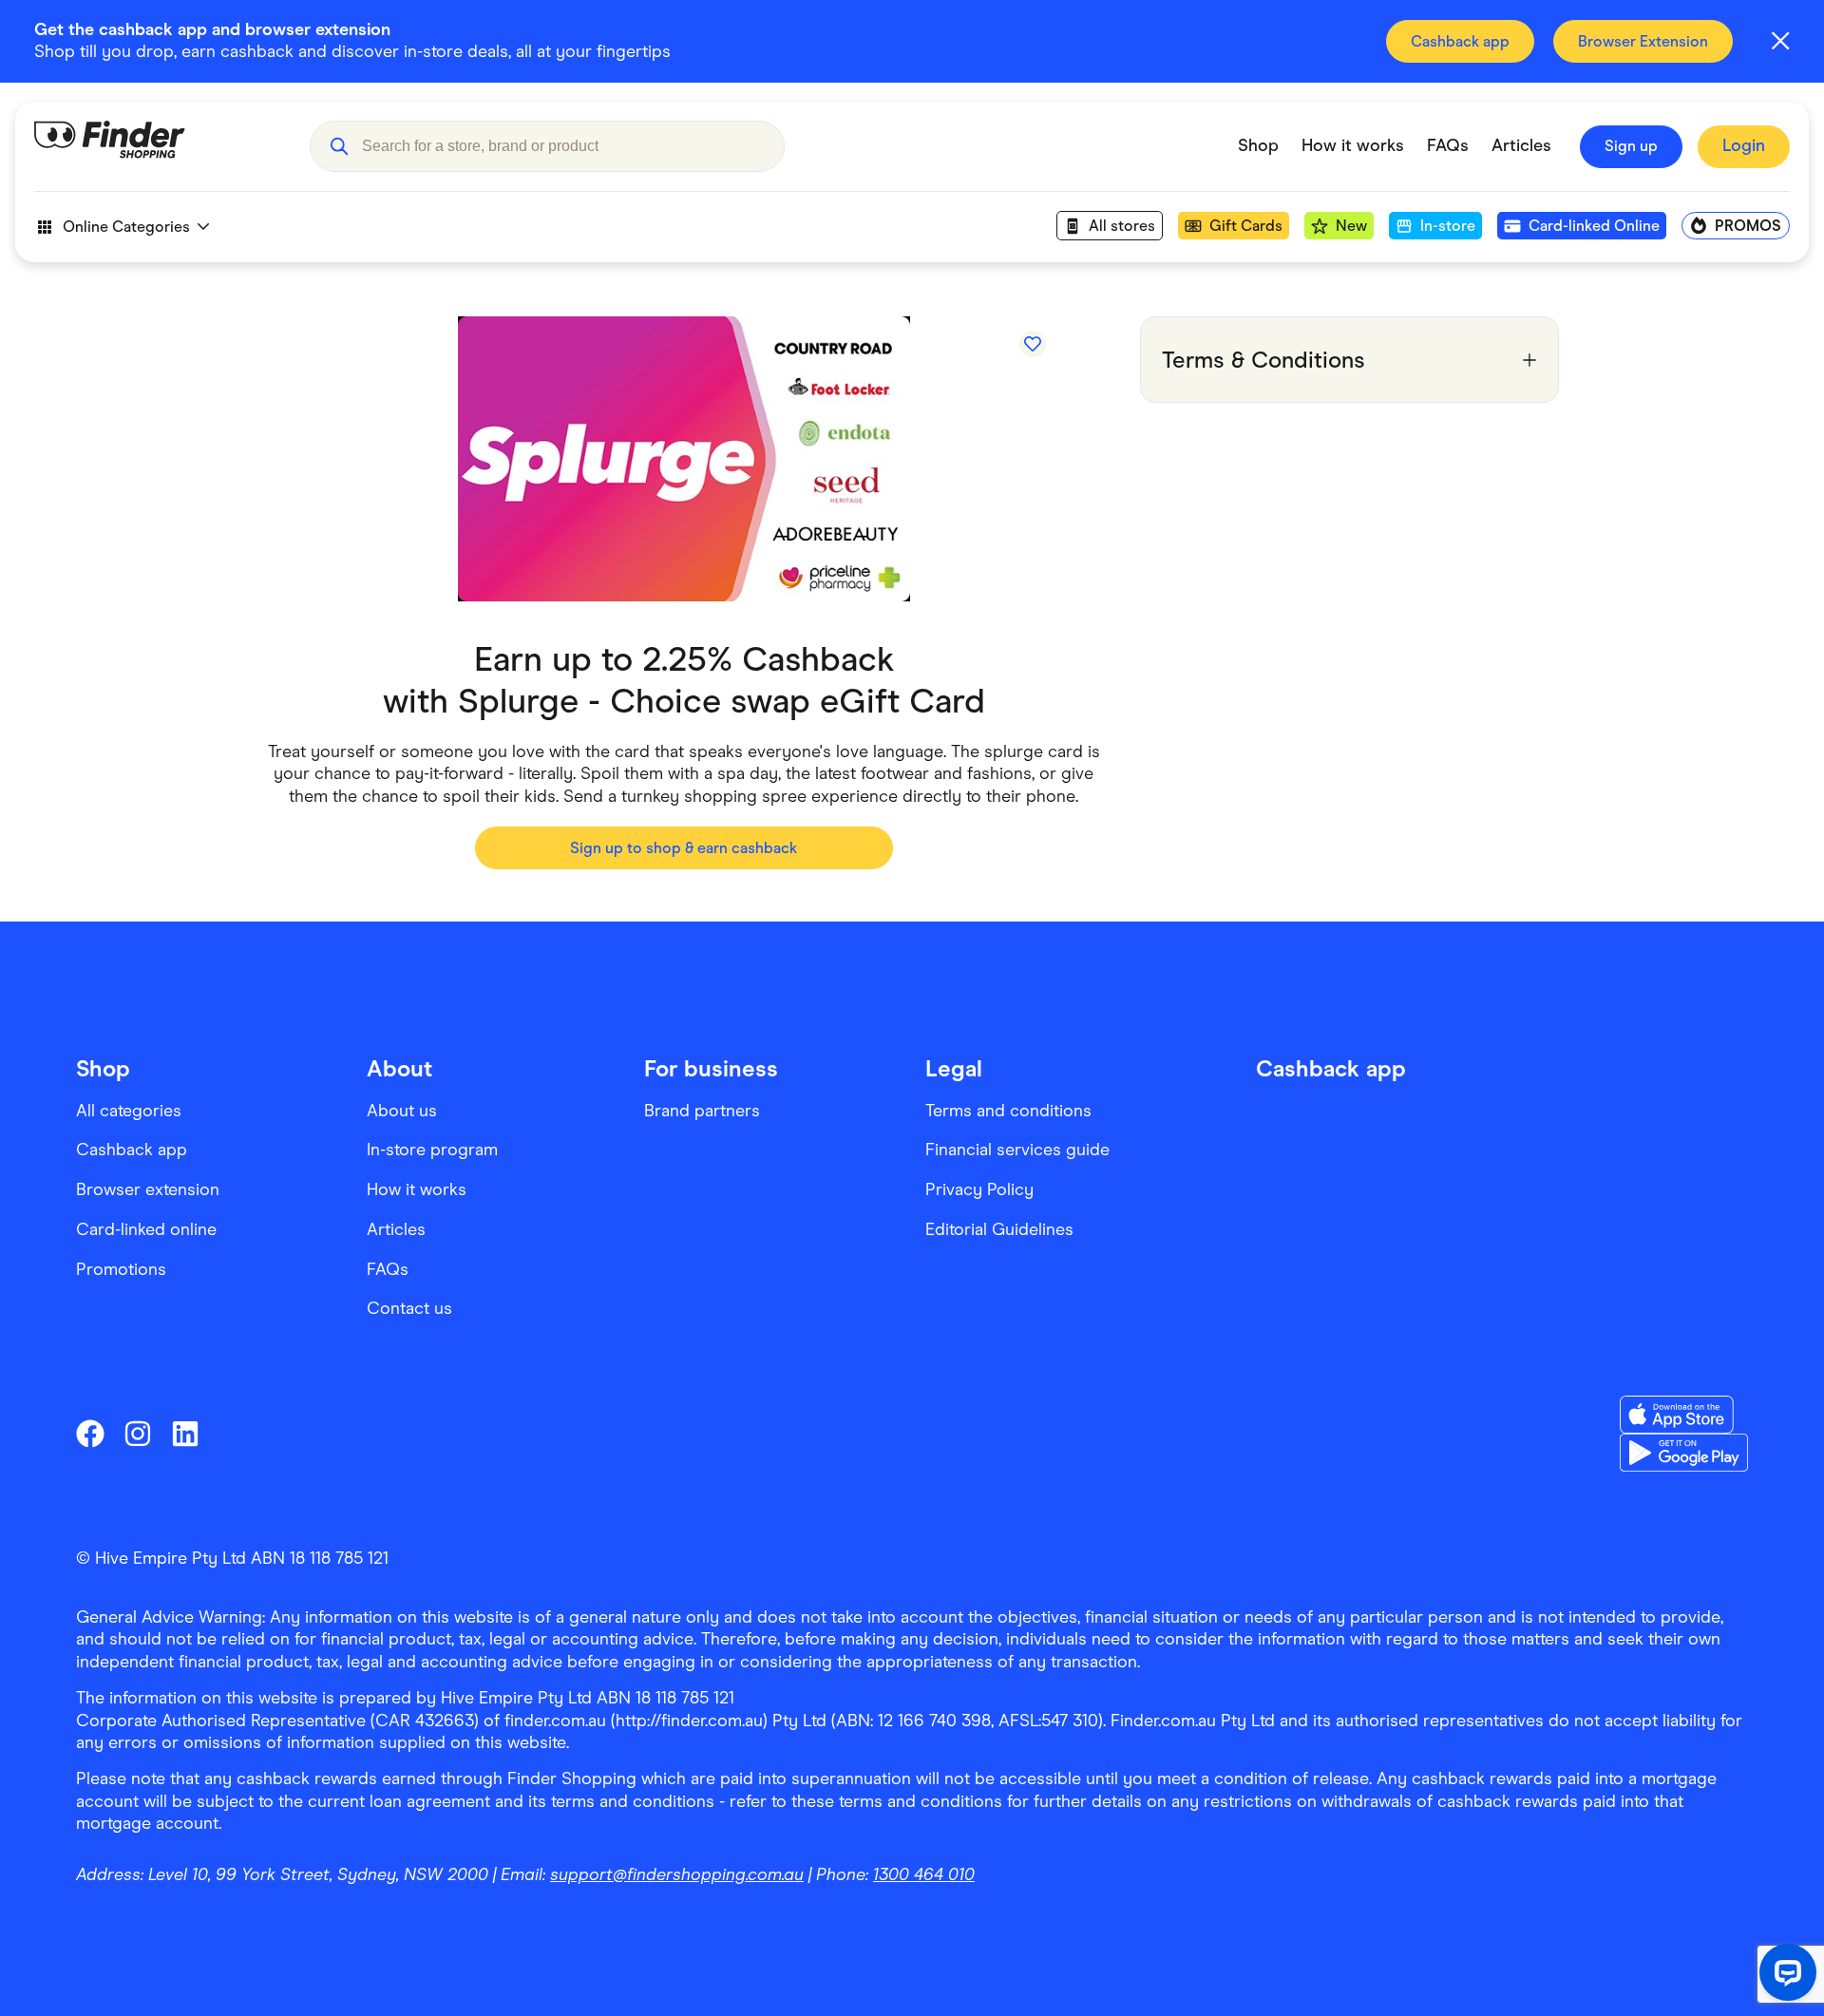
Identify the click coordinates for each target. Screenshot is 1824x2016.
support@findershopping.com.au (677, 1874)
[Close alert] (1780, 41)
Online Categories (126, 227)
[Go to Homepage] (158, 146)
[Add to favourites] (1033, 344)
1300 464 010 (924, 1874)
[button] (339, 146)
